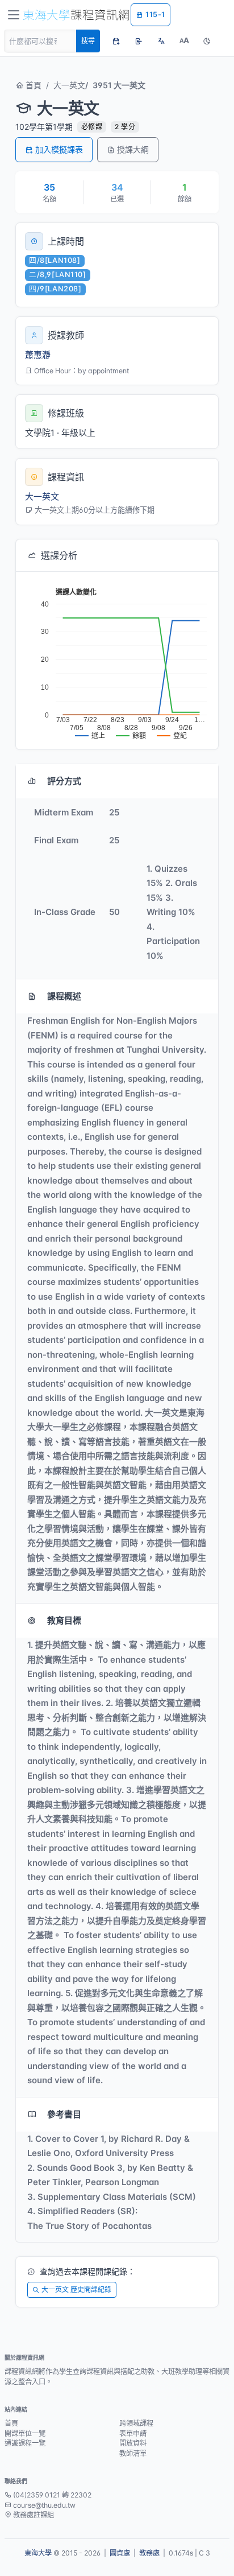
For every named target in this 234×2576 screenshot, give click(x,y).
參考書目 (64, 2114)
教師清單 (133, 2453)
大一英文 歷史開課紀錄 (76, 2289)
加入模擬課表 (59, 149)
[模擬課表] (116, 41)
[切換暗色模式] (207, 41)
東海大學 (38, 2553)
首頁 (32, 85)
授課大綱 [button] (133, 149)
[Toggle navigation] (14, 15)
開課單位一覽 (25, 2433)
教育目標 (64, 1620)
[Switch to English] (161, 41)
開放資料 (133, 2443)
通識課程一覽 (25, 2443)
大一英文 (69, 85)
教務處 (149, 2553)
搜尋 (88, 41)
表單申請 (133, 2433)
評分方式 (64, 781)
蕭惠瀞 (38, 355)
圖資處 (120, 2553)
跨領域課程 (136, 2423)
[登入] (139, 41)
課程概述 (64, 996)
